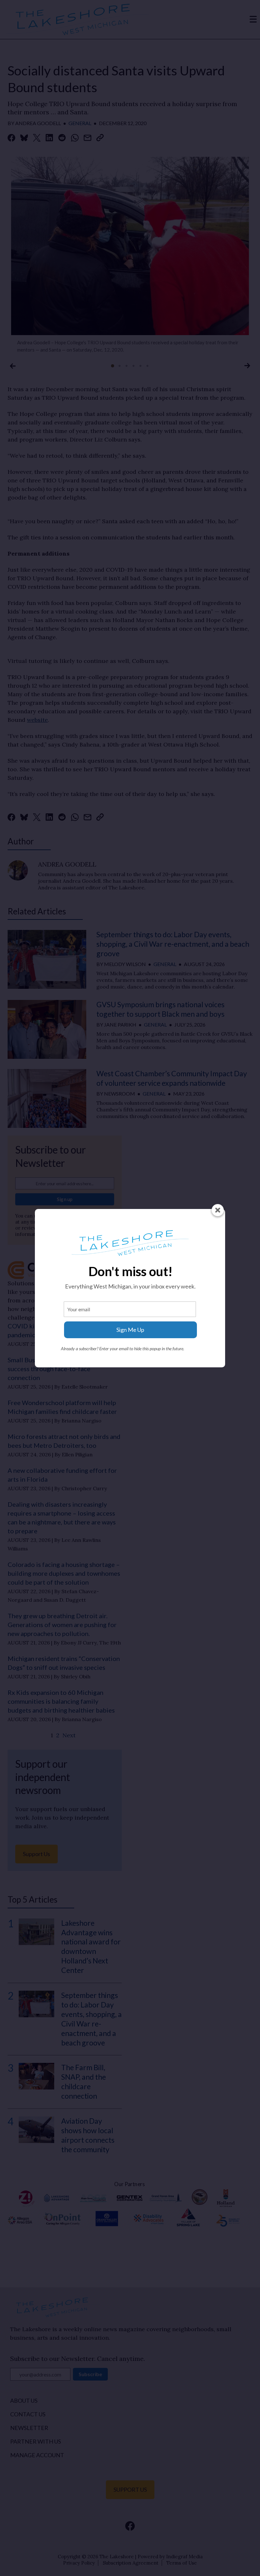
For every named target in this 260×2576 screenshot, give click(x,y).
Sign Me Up (130, 1330)
